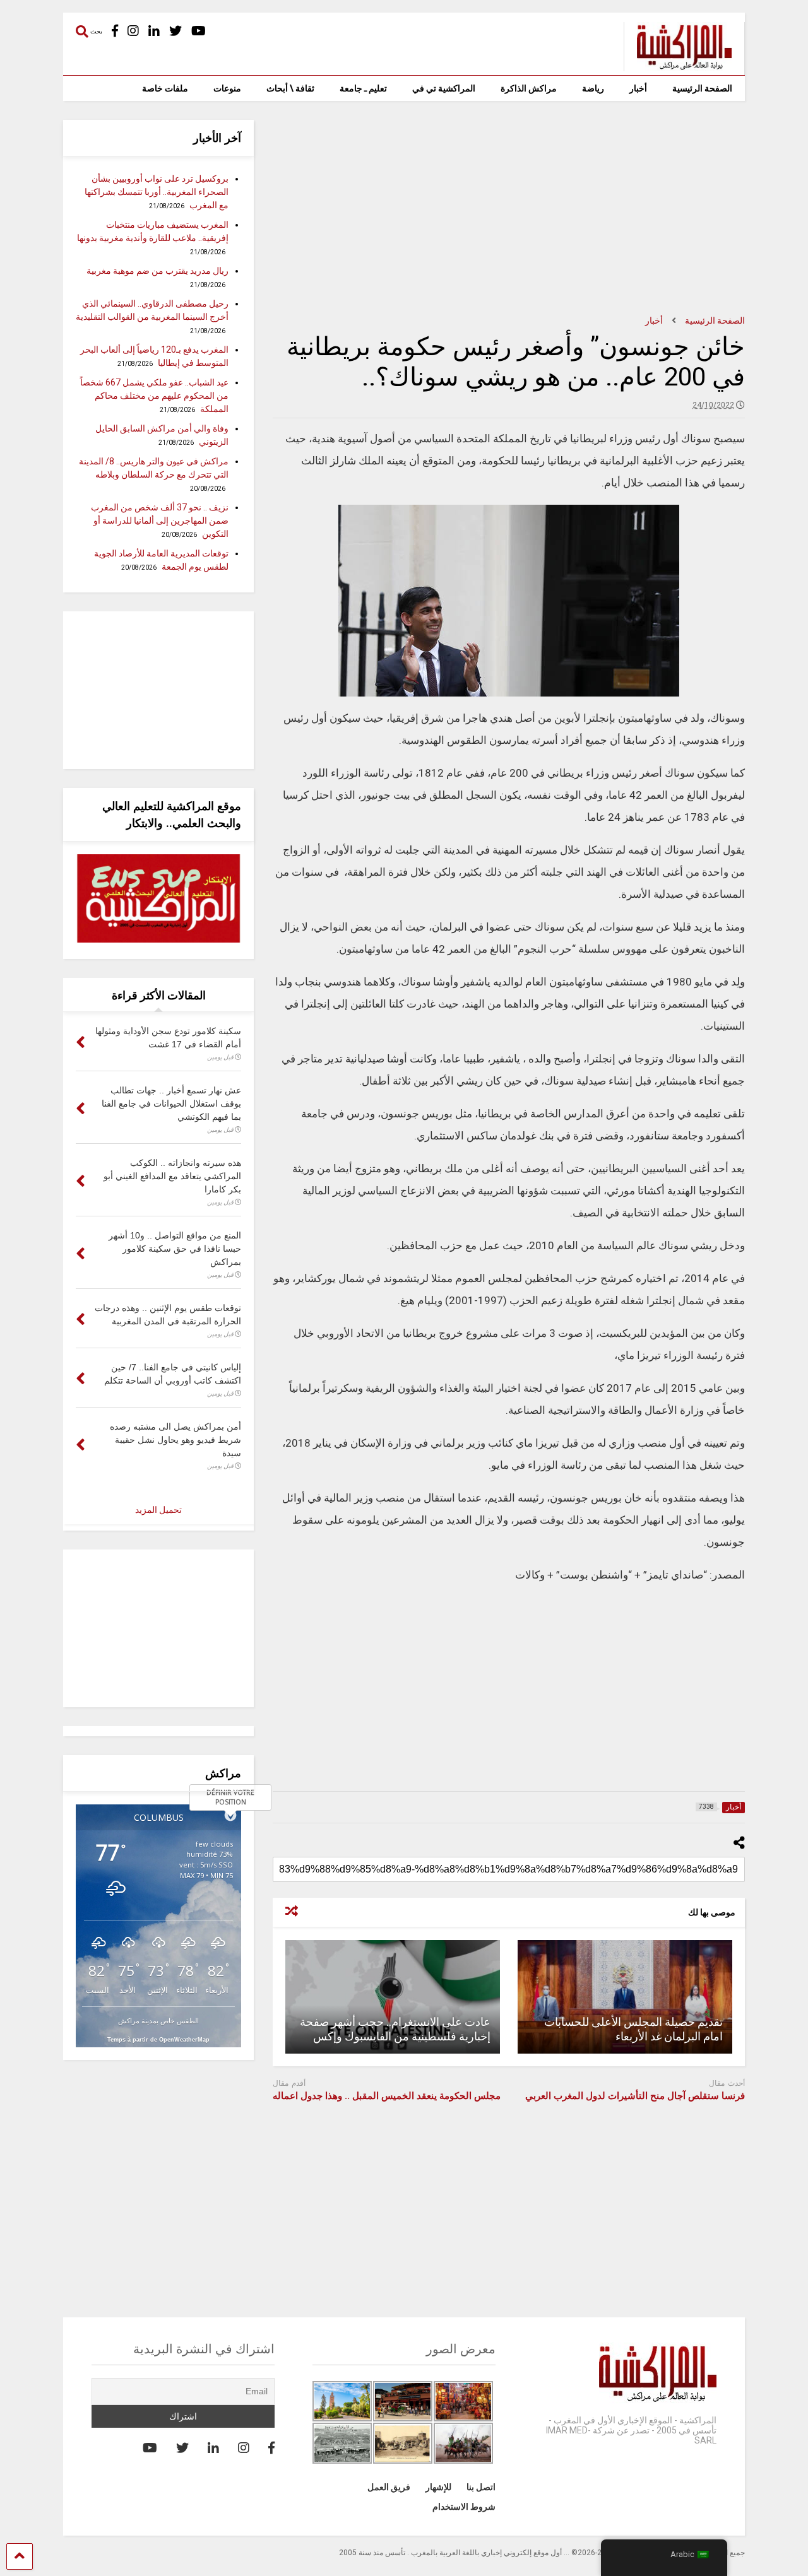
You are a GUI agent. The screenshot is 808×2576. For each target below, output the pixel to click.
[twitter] (175, 31)
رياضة (593, 88)
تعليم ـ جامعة (363, 88)
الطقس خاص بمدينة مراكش (158, 2020)
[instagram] (133, 31)
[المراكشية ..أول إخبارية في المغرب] (678, 66)
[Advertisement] (509, 208)
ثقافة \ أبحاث (290, 88)
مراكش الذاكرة (529, 88)
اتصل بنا (481, 2487)
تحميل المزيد (158, 1510)
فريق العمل (389, 2487)
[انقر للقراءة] (625, 1997)
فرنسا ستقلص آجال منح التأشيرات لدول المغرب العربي (635, 2096)
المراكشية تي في (444, 88)
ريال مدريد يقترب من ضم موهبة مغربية (157, 271)
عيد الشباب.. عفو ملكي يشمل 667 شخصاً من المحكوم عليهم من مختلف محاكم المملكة (154, 396)
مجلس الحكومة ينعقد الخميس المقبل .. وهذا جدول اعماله (387, 2096)
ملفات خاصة (165, 88)
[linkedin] (154, 31)
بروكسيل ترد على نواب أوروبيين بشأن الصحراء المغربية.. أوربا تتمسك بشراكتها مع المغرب (157, 192)
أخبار (638, 88)
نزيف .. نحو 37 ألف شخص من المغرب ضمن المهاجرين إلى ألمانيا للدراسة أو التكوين (160, 520)
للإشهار (438, 2487)
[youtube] (199, 31)
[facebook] (115, 31)
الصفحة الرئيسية (702, 88)
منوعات (227, 88)
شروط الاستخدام (464, 2507)
